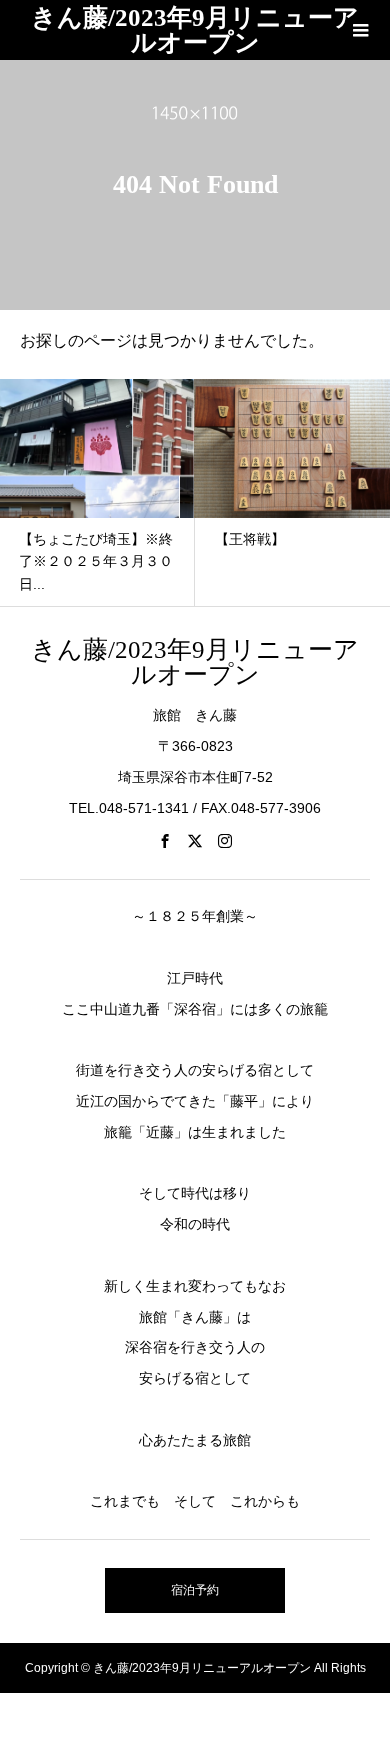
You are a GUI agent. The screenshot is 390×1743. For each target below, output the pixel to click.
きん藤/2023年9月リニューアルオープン (195, 30)
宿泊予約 (195, 1590)
